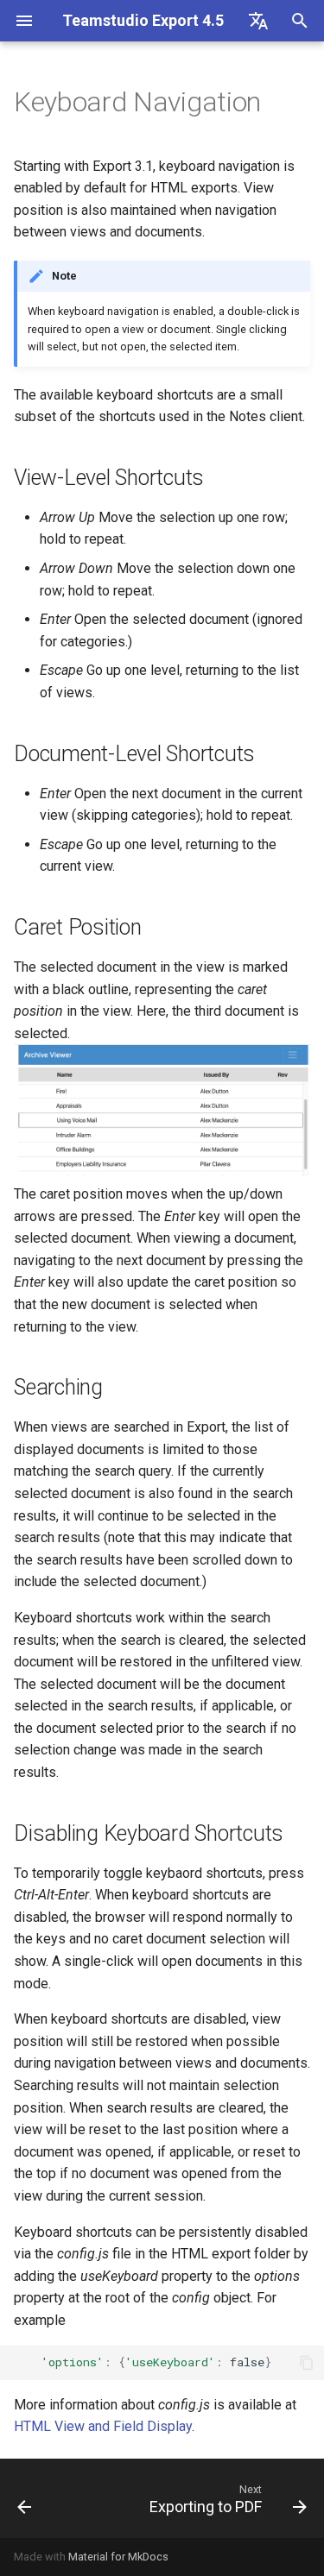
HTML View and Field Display (103, 2426)
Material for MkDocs (118, 2557)
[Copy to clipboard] (307, 2363)
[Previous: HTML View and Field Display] (25, 2498)
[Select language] (258, 21)
